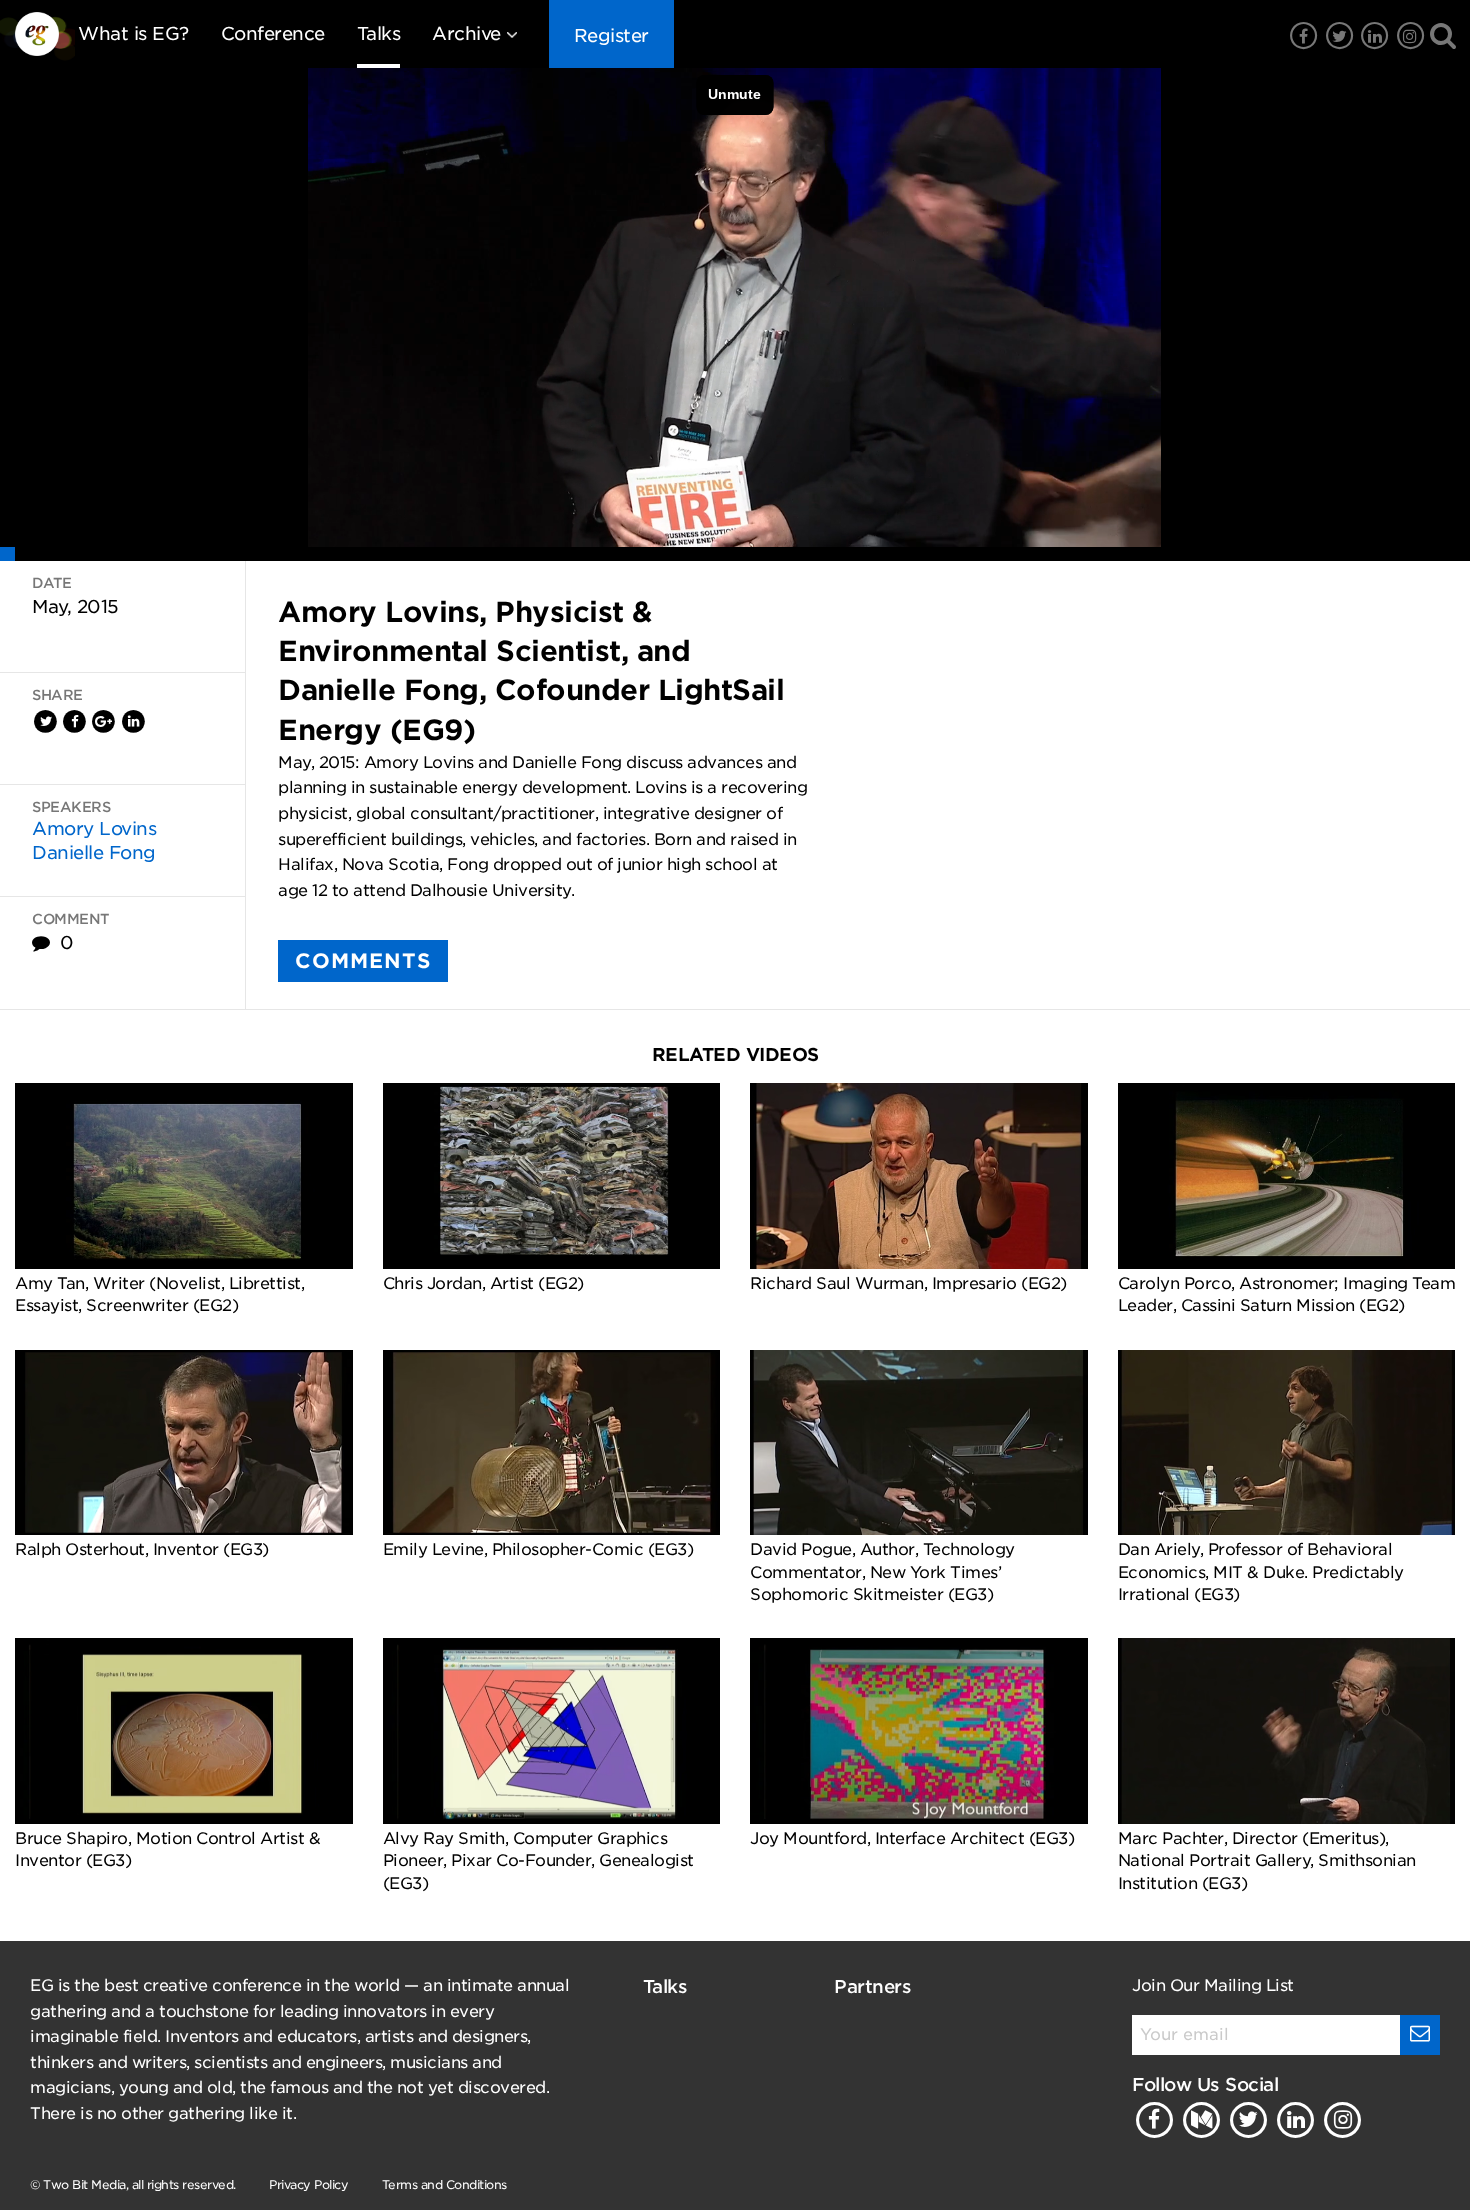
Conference (273, 33)
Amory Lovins (94, 828)
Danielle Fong (94, 852)
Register (611, 35)
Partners (872, 1986)
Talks (379, 33)
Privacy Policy (308, 2184)
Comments (363, 961)
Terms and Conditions (444, 2184)
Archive (466, 33)
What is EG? (133, 33)
